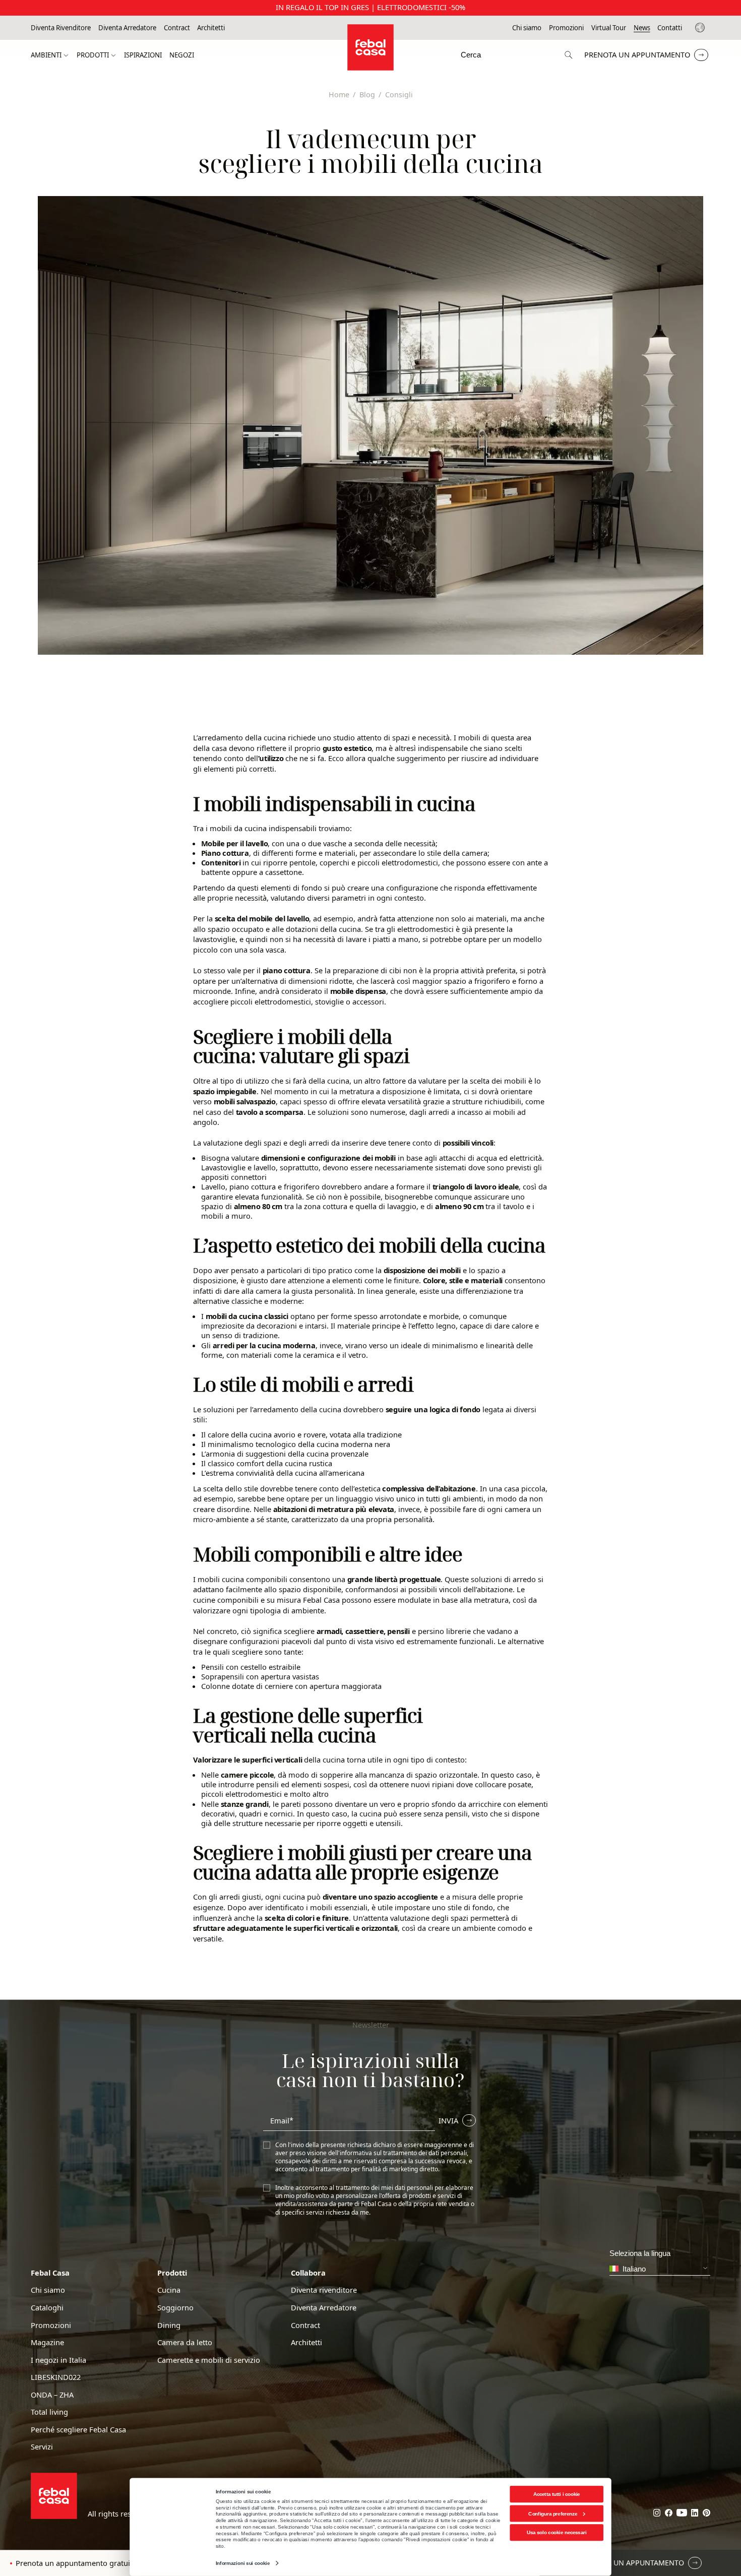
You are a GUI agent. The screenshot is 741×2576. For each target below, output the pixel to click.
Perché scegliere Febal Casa (78, 2430)
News (642, 28)
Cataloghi (47, 2308)
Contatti (670, 28)
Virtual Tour (609, 28)
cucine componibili (226, 1600)
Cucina (169, 2290)
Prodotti (93, 55)
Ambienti (46, 55)
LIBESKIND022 (56, 2377)
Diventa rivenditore (324, 2290)
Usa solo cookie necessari (557, 2532)
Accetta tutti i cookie (557, 2494)
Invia (448, 2120)
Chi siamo (527, 28)
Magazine (47, 2342)
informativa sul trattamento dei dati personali (403, 2153)
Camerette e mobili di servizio (209, 2360)
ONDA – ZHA (52, 2395)
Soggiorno (175, 2308)
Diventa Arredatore (127, 28)
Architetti (211, 28)
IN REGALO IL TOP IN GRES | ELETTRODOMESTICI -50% (371, 7)
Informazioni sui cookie (243, 2563)
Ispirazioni (143, 55)
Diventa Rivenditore (61, 28)
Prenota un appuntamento (637, 54)
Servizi (42, 2447)
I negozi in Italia (58, 2360)
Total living (49, 2412)
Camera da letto (185, 2342)
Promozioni (566, 28)
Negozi (182, 55)
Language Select (701, 28)
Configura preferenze (553, 2513)
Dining (169, 2325)
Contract (177, 28)
